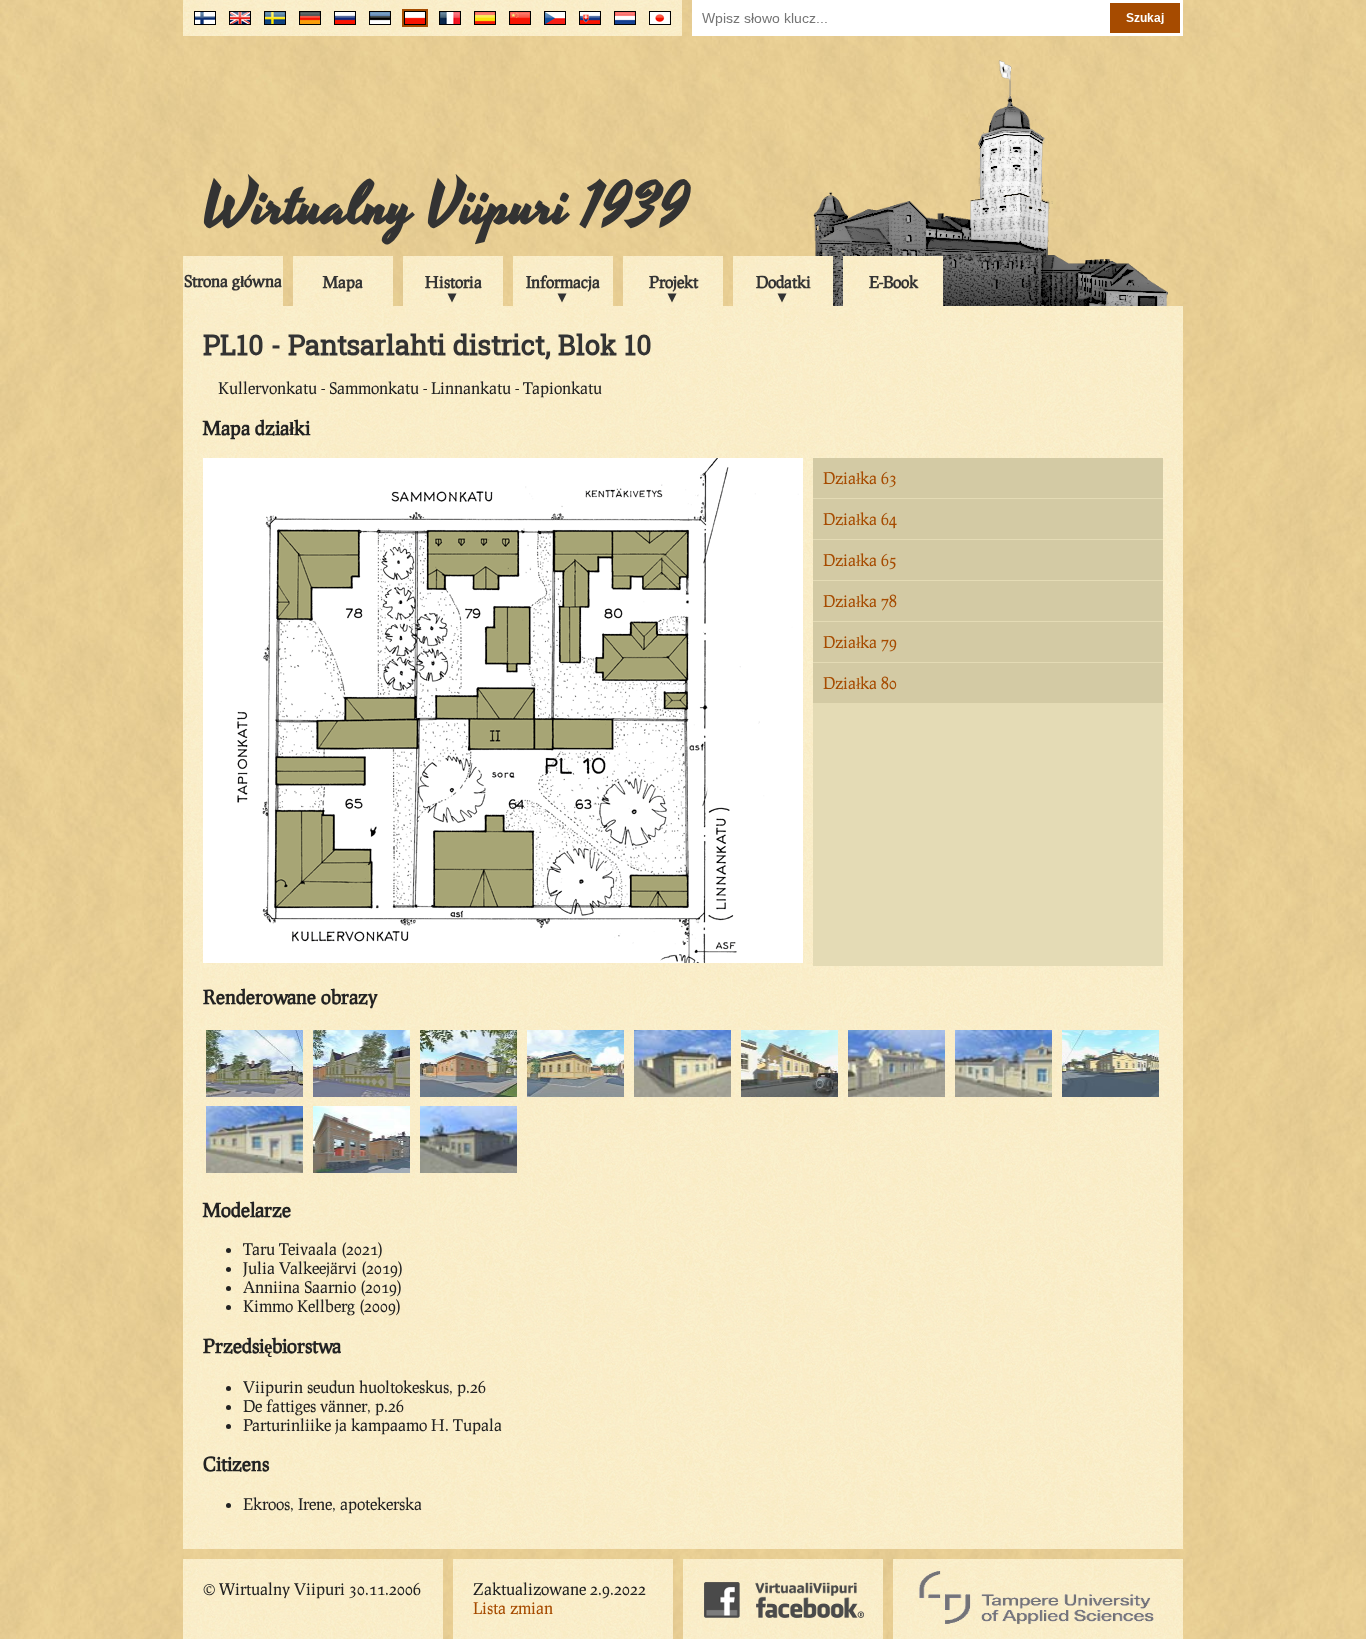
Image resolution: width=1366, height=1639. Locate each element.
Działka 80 (860, 682)
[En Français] (445, 25)
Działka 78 (860, 600)
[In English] (235, 25)
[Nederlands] (620, 25)
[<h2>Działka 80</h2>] (1003, 1093)
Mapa (343, 281)
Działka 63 (860, 477)
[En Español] (480, 25)
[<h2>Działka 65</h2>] (468, 1093)
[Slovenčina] (585, 25)
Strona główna (233, 280)
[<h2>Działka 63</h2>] (254, 1093)
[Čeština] (550, 25)
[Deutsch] (305, 25)
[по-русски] (340, 25)
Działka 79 (860, 641)
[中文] (515, 25)
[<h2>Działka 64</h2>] (361, 1093)
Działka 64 (860, 518)
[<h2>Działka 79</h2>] (789, 1093)
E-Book (893, 281)
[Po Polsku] (410, 25)
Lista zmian (513, 1607)
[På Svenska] (270, 25)
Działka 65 (860, 559)
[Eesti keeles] (375, 25)
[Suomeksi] (200, 25)
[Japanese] (655, 25)
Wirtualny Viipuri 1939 (446, 207)
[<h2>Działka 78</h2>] (575, 1093)
